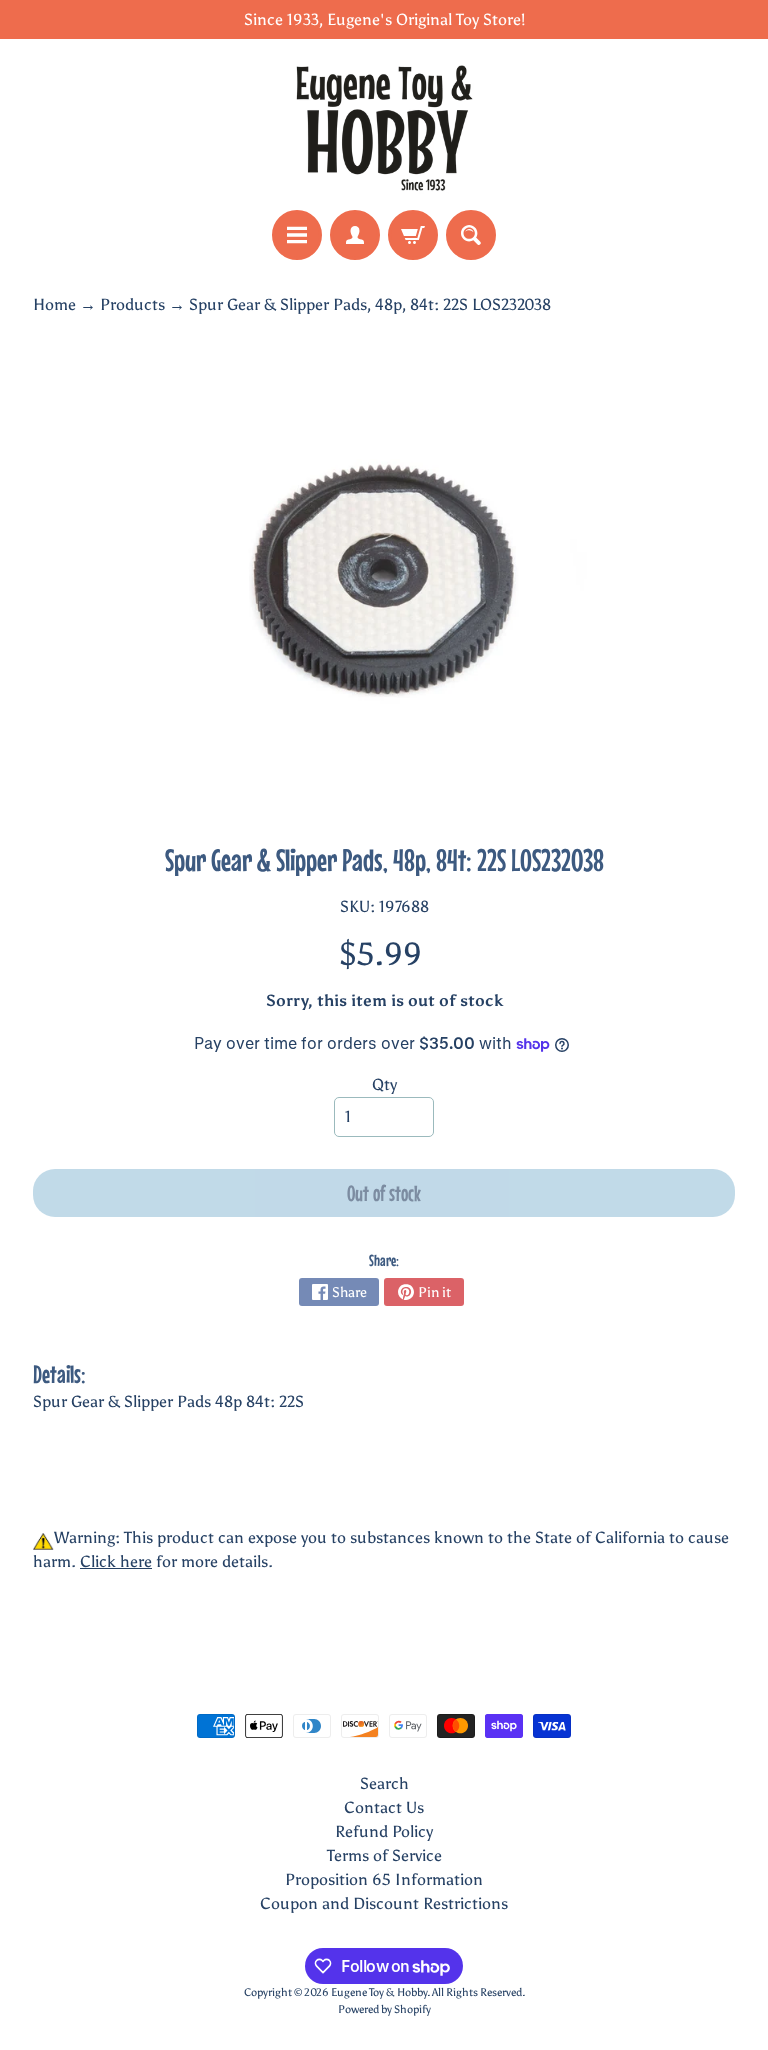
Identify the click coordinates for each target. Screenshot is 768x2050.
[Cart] (413, 235)
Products (132, 304)
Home (54, 304)
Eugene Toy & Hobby (379, 1992)
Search (384, 1783)
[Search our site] (471, 235)
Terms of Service (384, 1855)
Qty (384, 1084)
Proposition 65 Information (384, 1879)
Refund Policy (384, 1831)
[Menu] (297, 235)
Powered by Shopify (384, 2009)
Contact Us (384, 1807)
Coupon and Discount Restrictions (384, 1903)
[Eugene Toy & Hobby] (384, 124)
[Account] (355, 235)
